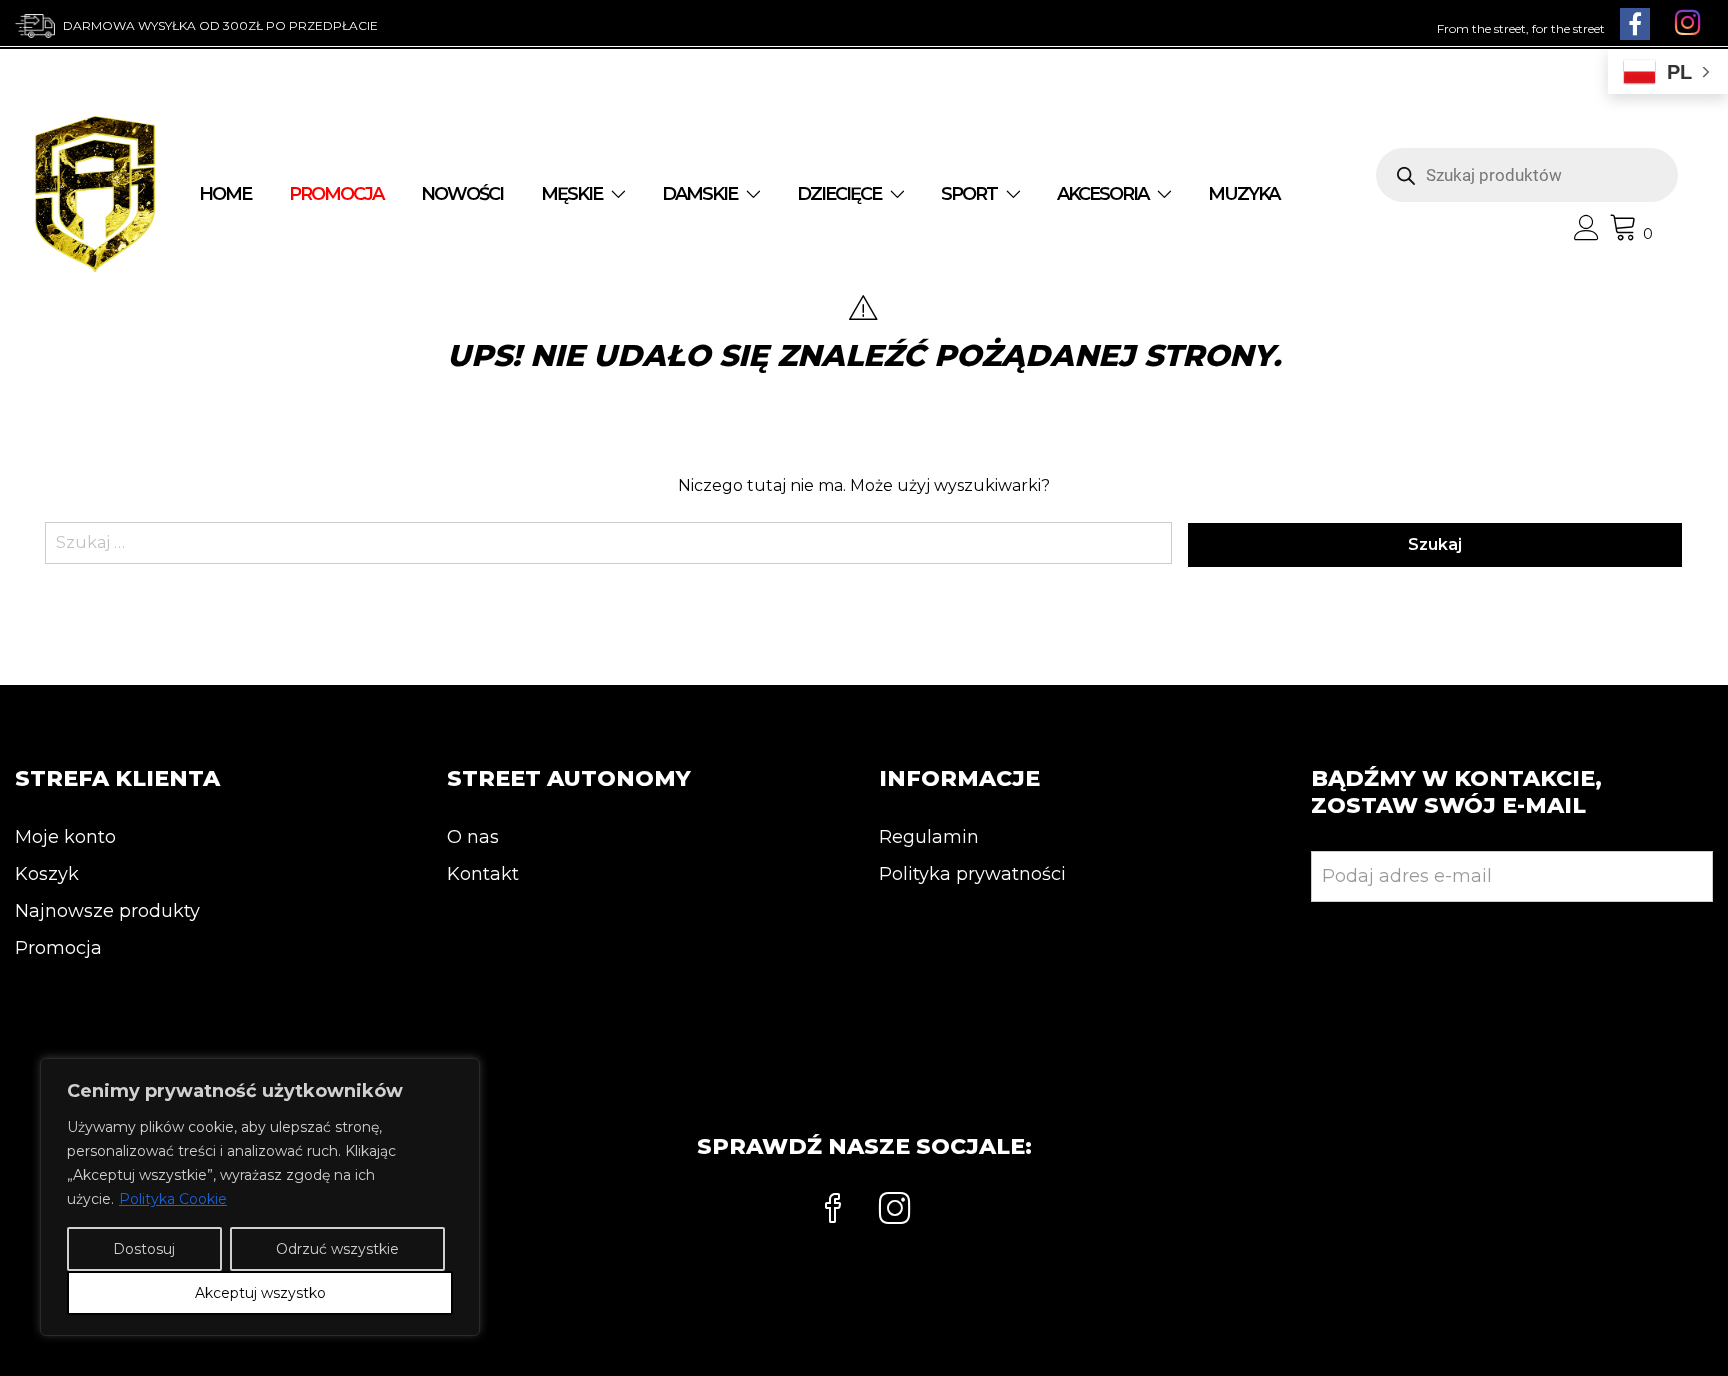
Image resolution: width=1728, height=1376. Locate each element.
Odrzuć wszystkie (337, 1249)
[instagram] (895, 1211)
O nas (473, 837)
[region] (260, 1197)
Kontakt (483, 874)
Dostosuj (144, 1249)
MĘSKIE (571, 194)
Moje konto (65, 837)
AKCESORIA (1102, 194)
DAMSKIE (699, 194)
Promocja (58, 948)
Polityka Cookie (173, 1199)
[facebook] (833, 1211)
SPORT (969, 194)
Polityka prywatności (972, 874)
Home (225, 194)
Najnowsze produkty (107, 911)
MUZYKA (1243, 194)
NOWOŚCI (462, 194)
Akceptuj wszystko (260, 1293)
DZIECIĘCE (839, 194)
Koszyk (47, 874)
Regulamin (929, 837)
